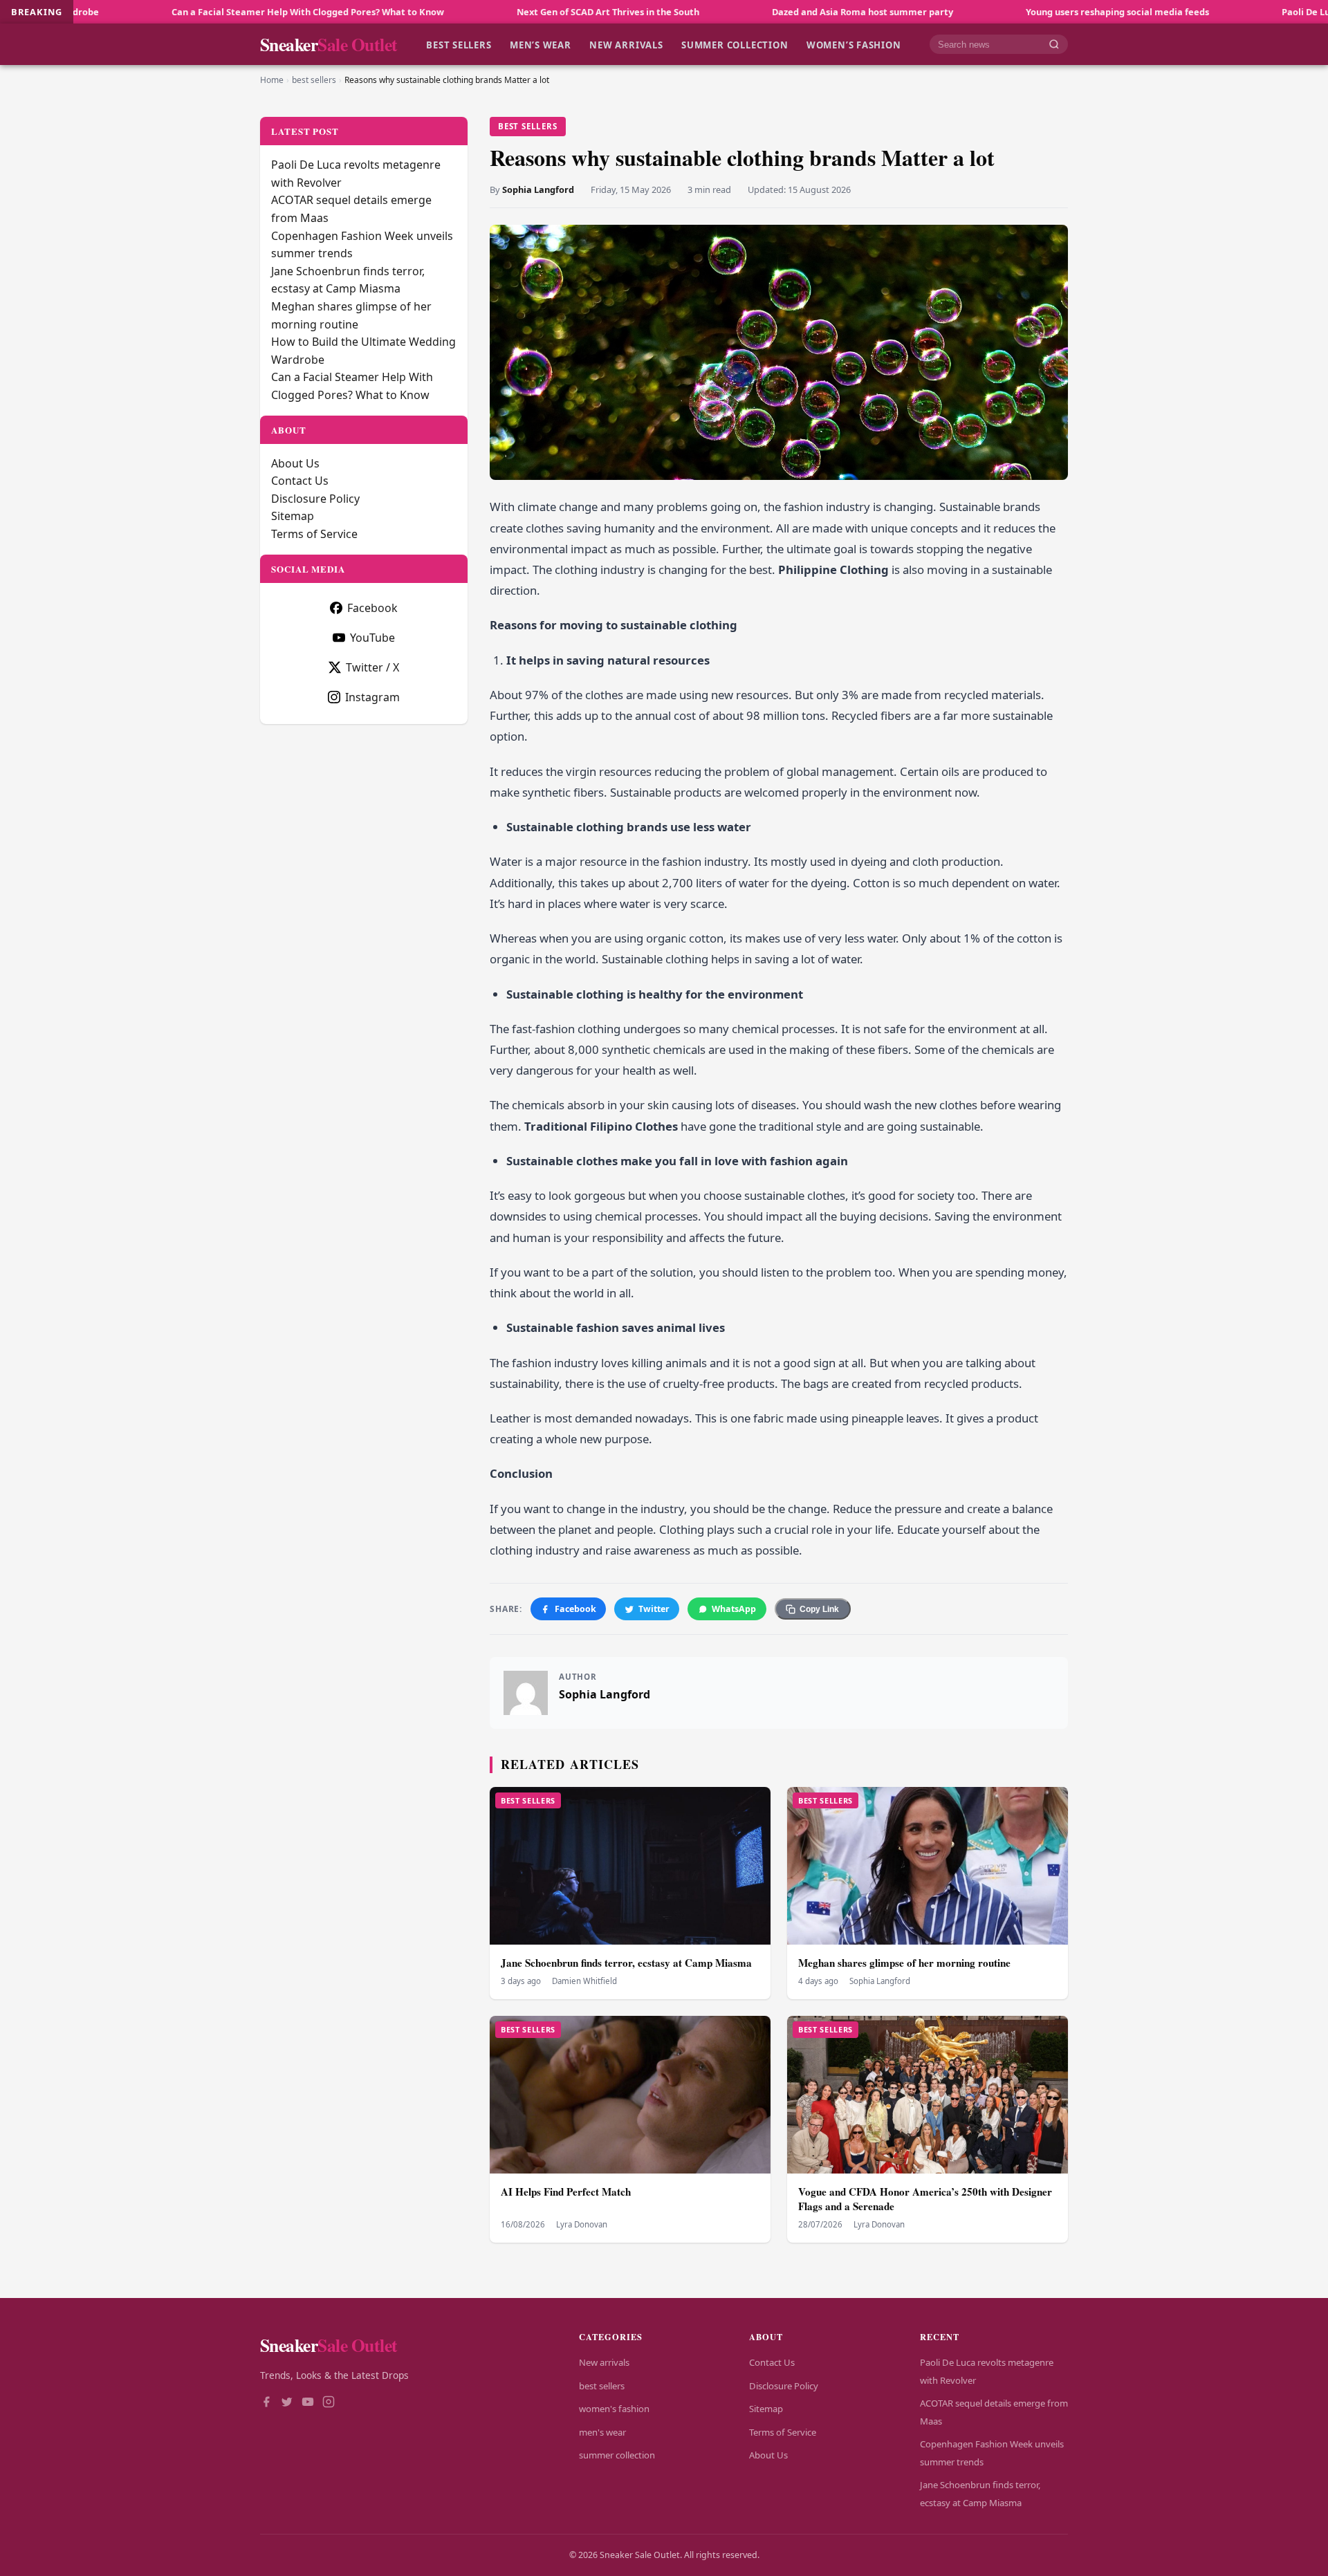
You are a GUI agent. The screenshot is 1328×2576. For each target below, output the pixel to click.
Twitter (654, 1609)
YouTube (372, 638)
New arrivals (626, 44)
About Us (295, 463)
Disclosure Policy (315, 499)
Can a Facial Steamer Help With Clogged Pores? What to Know (170, 12)
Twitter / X (372, 667)
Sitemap (293, 516)
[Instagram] (329, 2403)
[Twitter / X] (287, 2403)
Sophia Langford (538, 189)
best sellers (459, 44)
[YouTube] (308, 2403)
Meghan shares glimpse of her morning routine (904, 1963)
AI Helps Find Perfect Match (566, 2192)
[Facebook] (266, 2403)
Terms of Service (314, 534)
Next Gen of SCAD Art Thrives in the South (470, 12)
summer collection (735, 44)
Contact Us (300, 481)
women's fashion (614, 2409)
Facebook (575, 1609)
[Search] (1054, 45)
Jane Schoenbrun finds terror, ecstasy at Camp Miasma (626, 1963)
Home (272, 80)
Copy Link (819, 1609)
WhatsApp (734, 1609)
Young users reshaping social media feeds (980, 12)
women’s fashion (854, 44)
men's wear (602, 2432)
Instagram (372, 697)
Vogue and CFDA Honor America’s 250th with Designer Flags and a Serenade (925, 2199)
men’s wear (541, 44)
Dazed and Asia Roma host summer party (725, 12)
